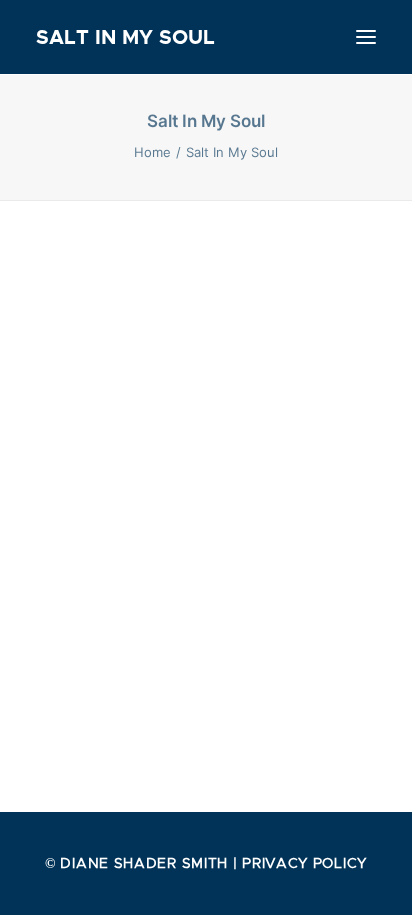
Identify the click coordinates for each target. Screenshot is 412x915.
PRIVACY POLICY (304, 863)
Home (152, 152)
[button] (366, 37)
